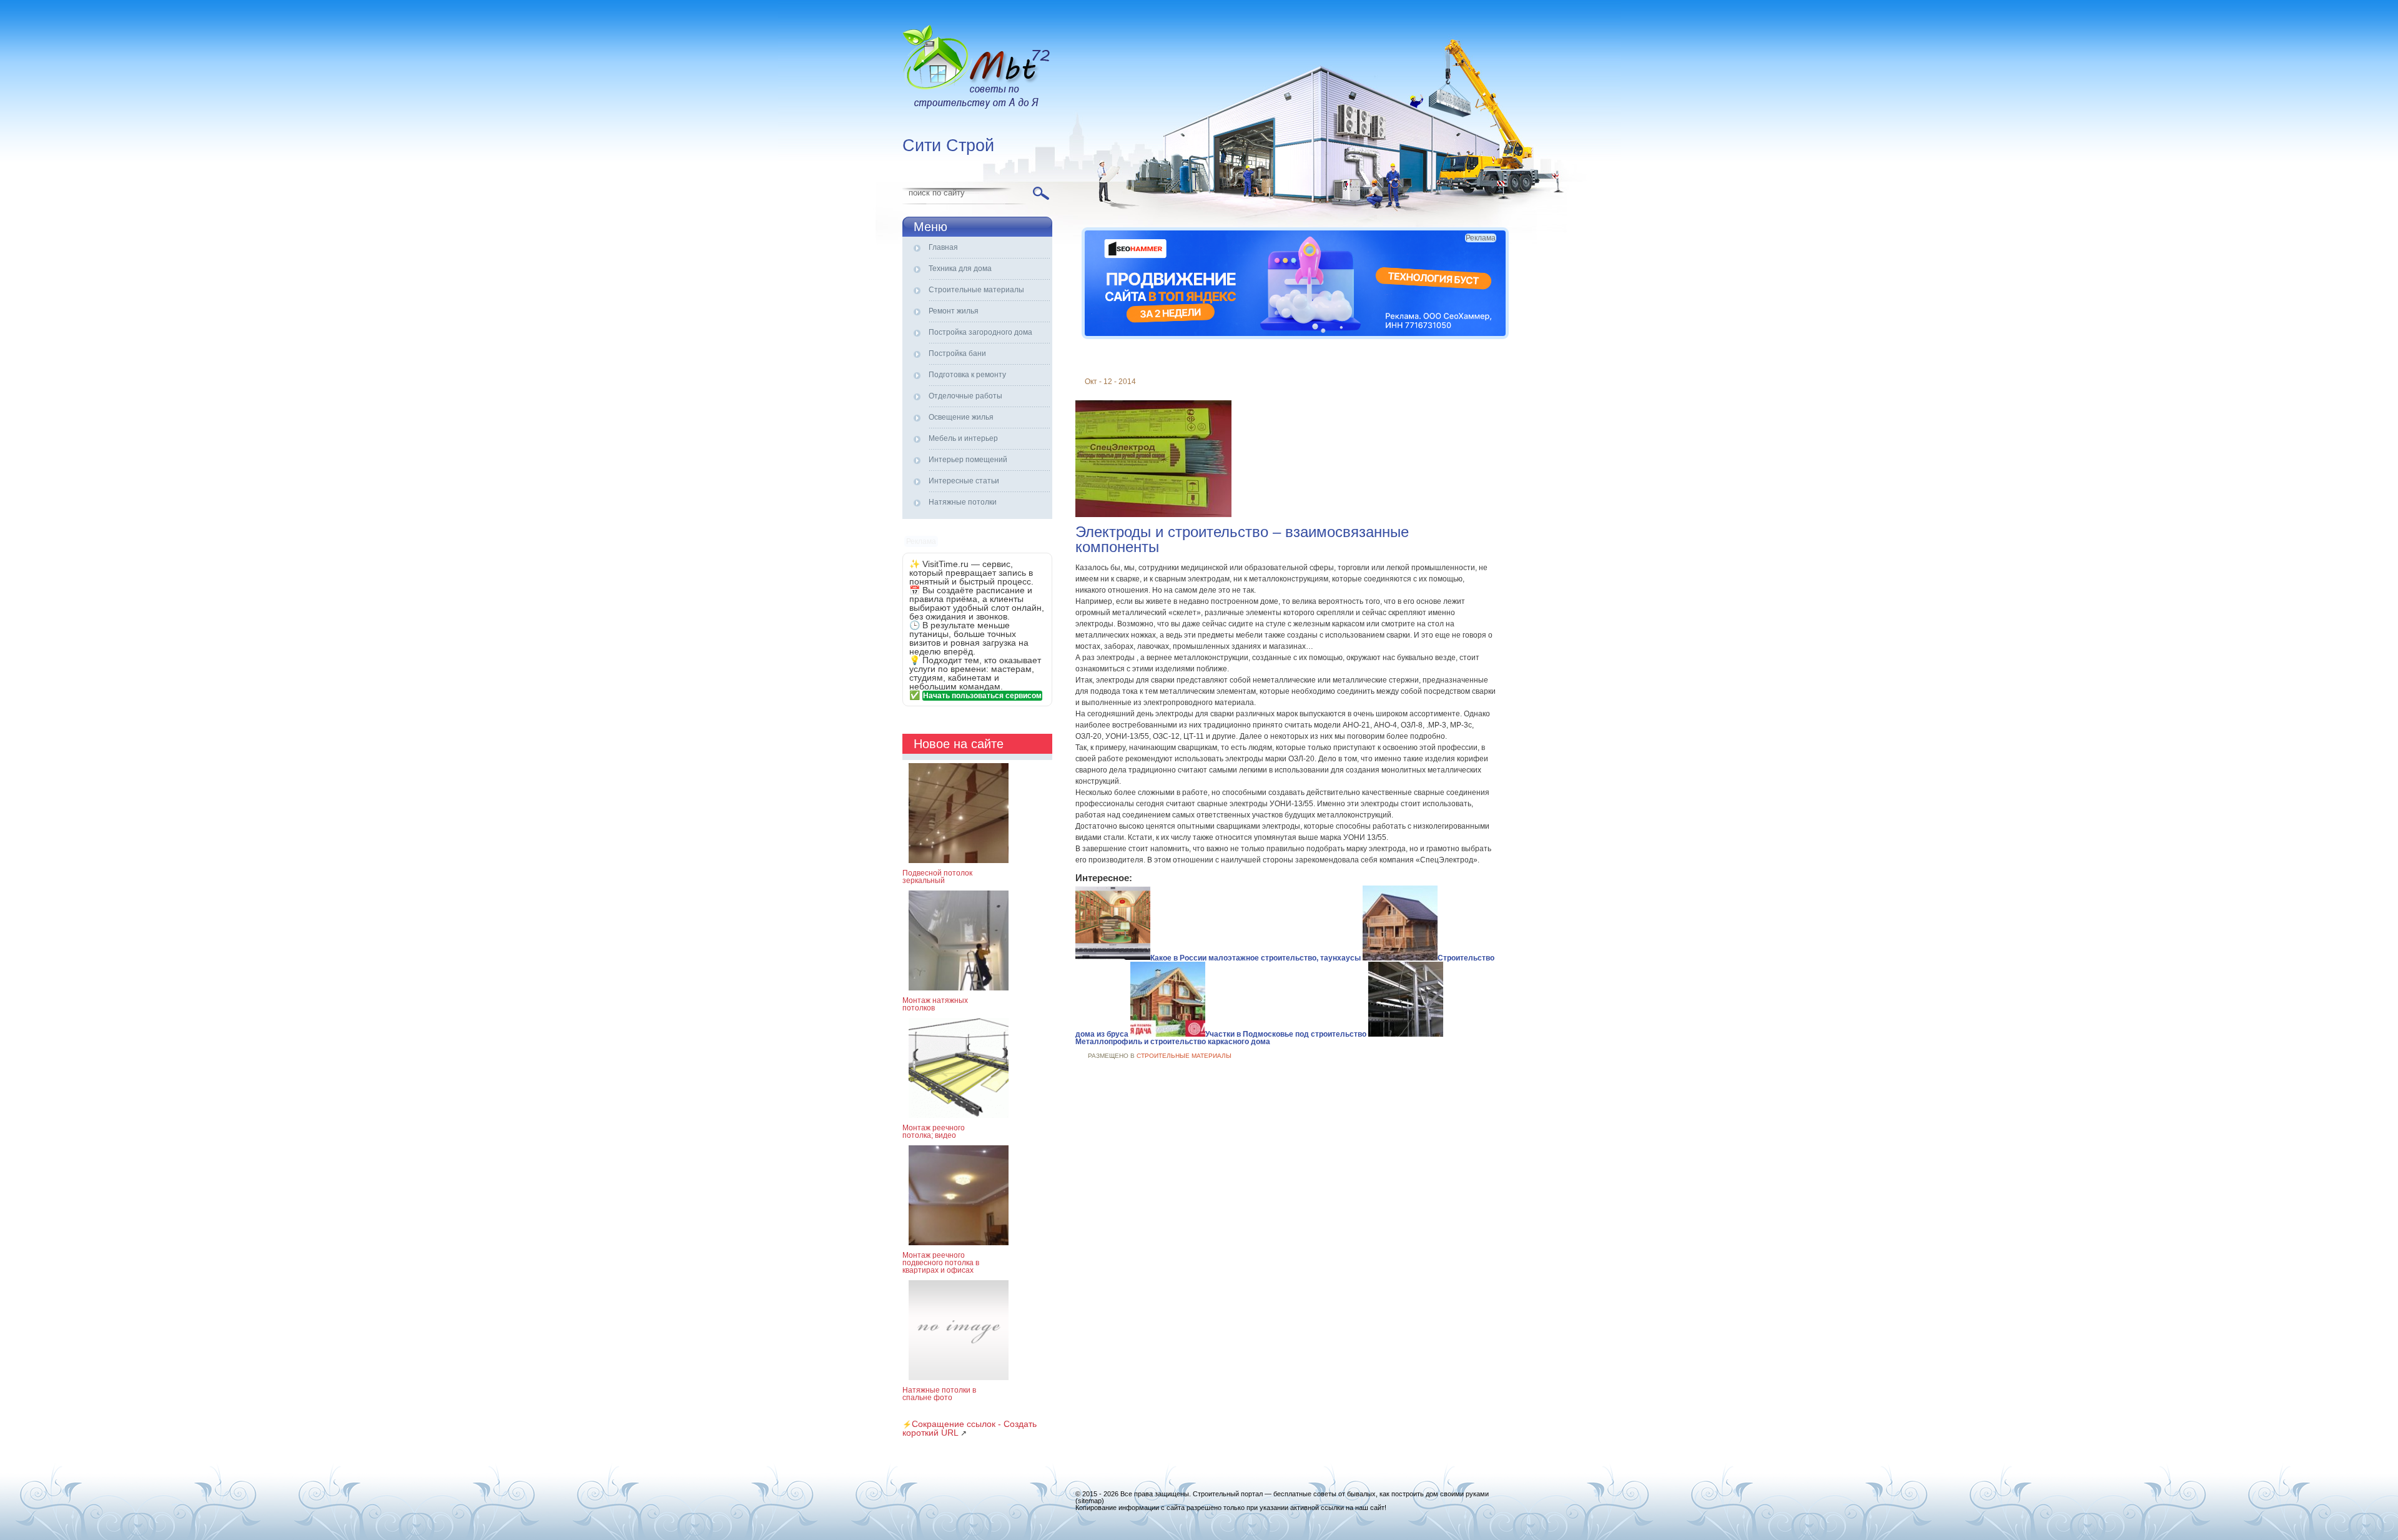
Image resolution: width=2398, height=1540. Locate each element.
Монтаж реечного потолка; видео (934, 1132)
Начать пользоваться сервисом (982, 696)
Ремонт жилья (954, 311)
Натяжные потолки (963, 502)
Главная (943, 247)
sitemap (1090, 1501)
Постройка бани (957, 353)
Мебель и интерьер (963, 438)
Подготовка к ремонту (967, 375)
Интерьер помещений (968, 460)
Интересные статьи (964, 481)
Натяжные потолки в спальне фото (939, 1394)
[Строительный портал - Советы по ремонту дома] (977, 69)
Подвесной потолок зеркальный (937, 877)
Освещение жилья (961, 417)
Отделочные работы (965, 396)
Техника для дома (960, 269)
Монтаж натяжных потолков (935, 1004)
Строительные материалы (976, 290)
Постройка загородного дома (980, 332)
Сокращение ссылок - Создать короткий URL (970, 1428)
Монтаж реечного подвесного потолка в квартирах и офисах (941, 1263)
